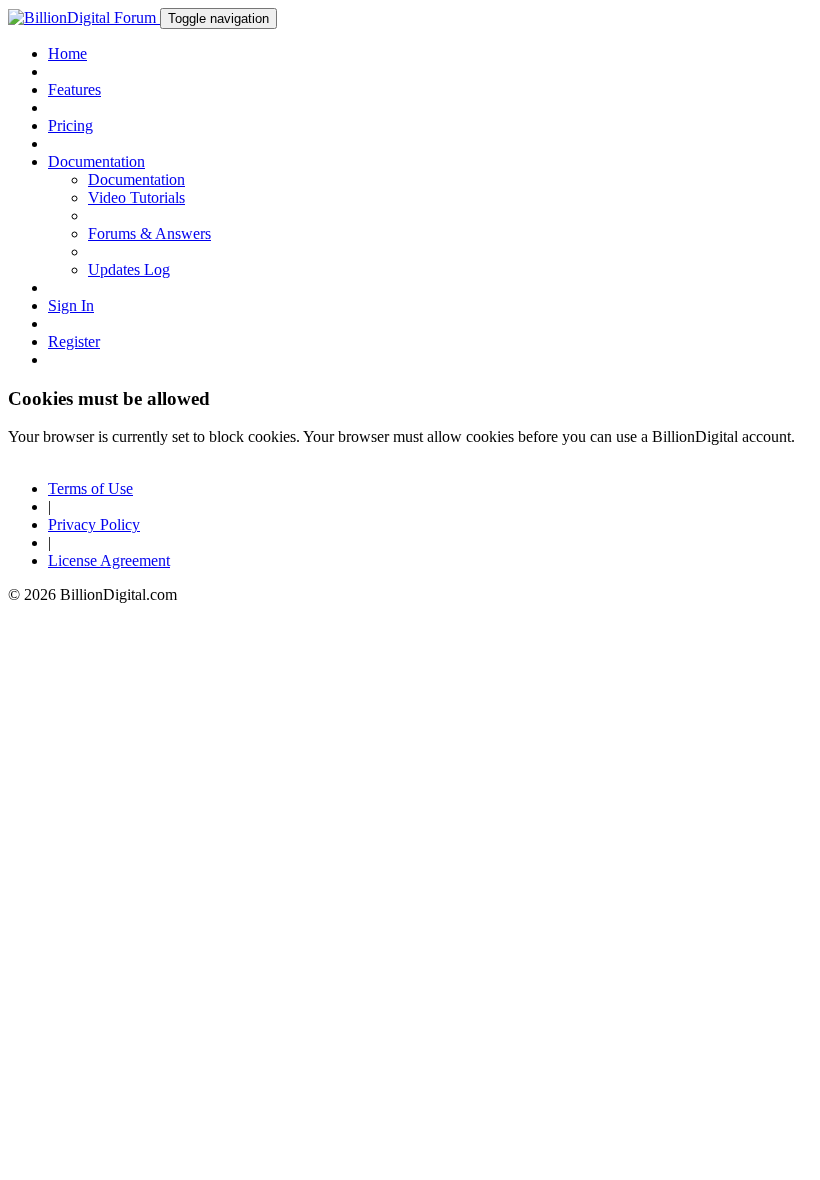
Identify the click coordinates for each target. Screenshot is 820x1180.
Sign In (71, 305)
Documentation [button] (96, 161)
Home (67, 53)
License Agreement (109, 560)
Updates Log (129, 269)
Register (74, 341)
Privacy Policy (94, 524)
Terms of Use (90, 488)
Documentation (136, 179)
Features (74, 89)
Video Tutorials (136, 197)
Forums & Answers (149, 233)
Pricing (70, 125)
